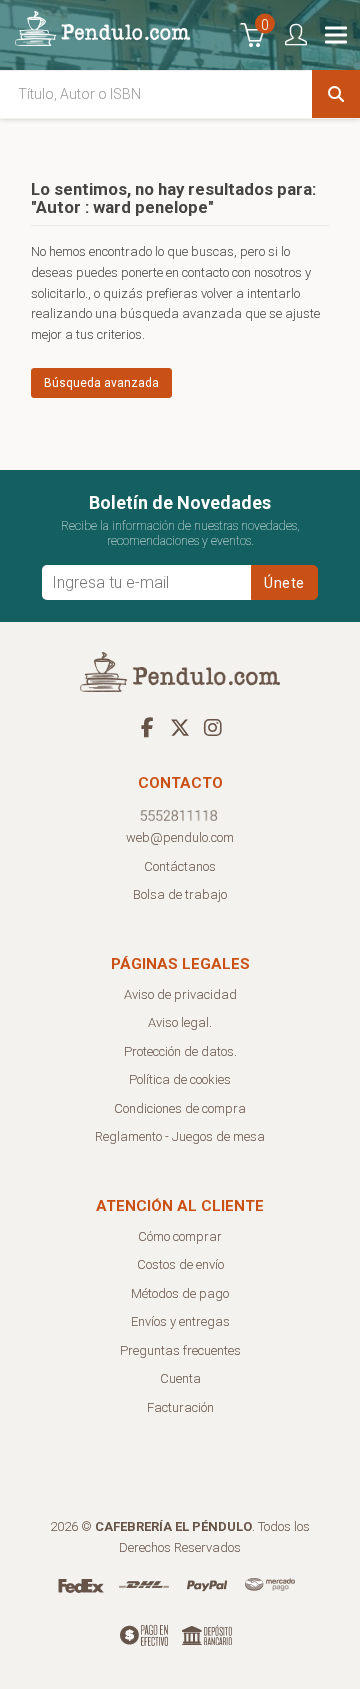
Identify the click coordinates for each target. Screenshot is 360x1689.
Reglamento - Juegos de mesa (180, 1136)
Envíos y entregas (180, 1321)
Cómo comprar (180, 1236)
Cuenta (180, 1378)
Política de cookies (180, 1079)
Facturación (180, 1407)
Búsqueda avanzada (101, 383)
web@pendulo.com (180, 837)
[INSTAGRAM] (213, 727)
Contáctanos (180, 866)
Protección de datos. (180, 1051)
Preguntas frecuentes (180, 1350)
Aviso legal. (180, 1022)
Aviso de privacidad (180, 994)
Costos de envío (180, 1264)
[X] (180, 727)
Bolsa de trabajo (180, 894)
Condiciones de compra (180, 1108)
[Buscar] (336, 94)
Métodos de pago (180, 1293)
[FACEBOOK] (147, 727)
